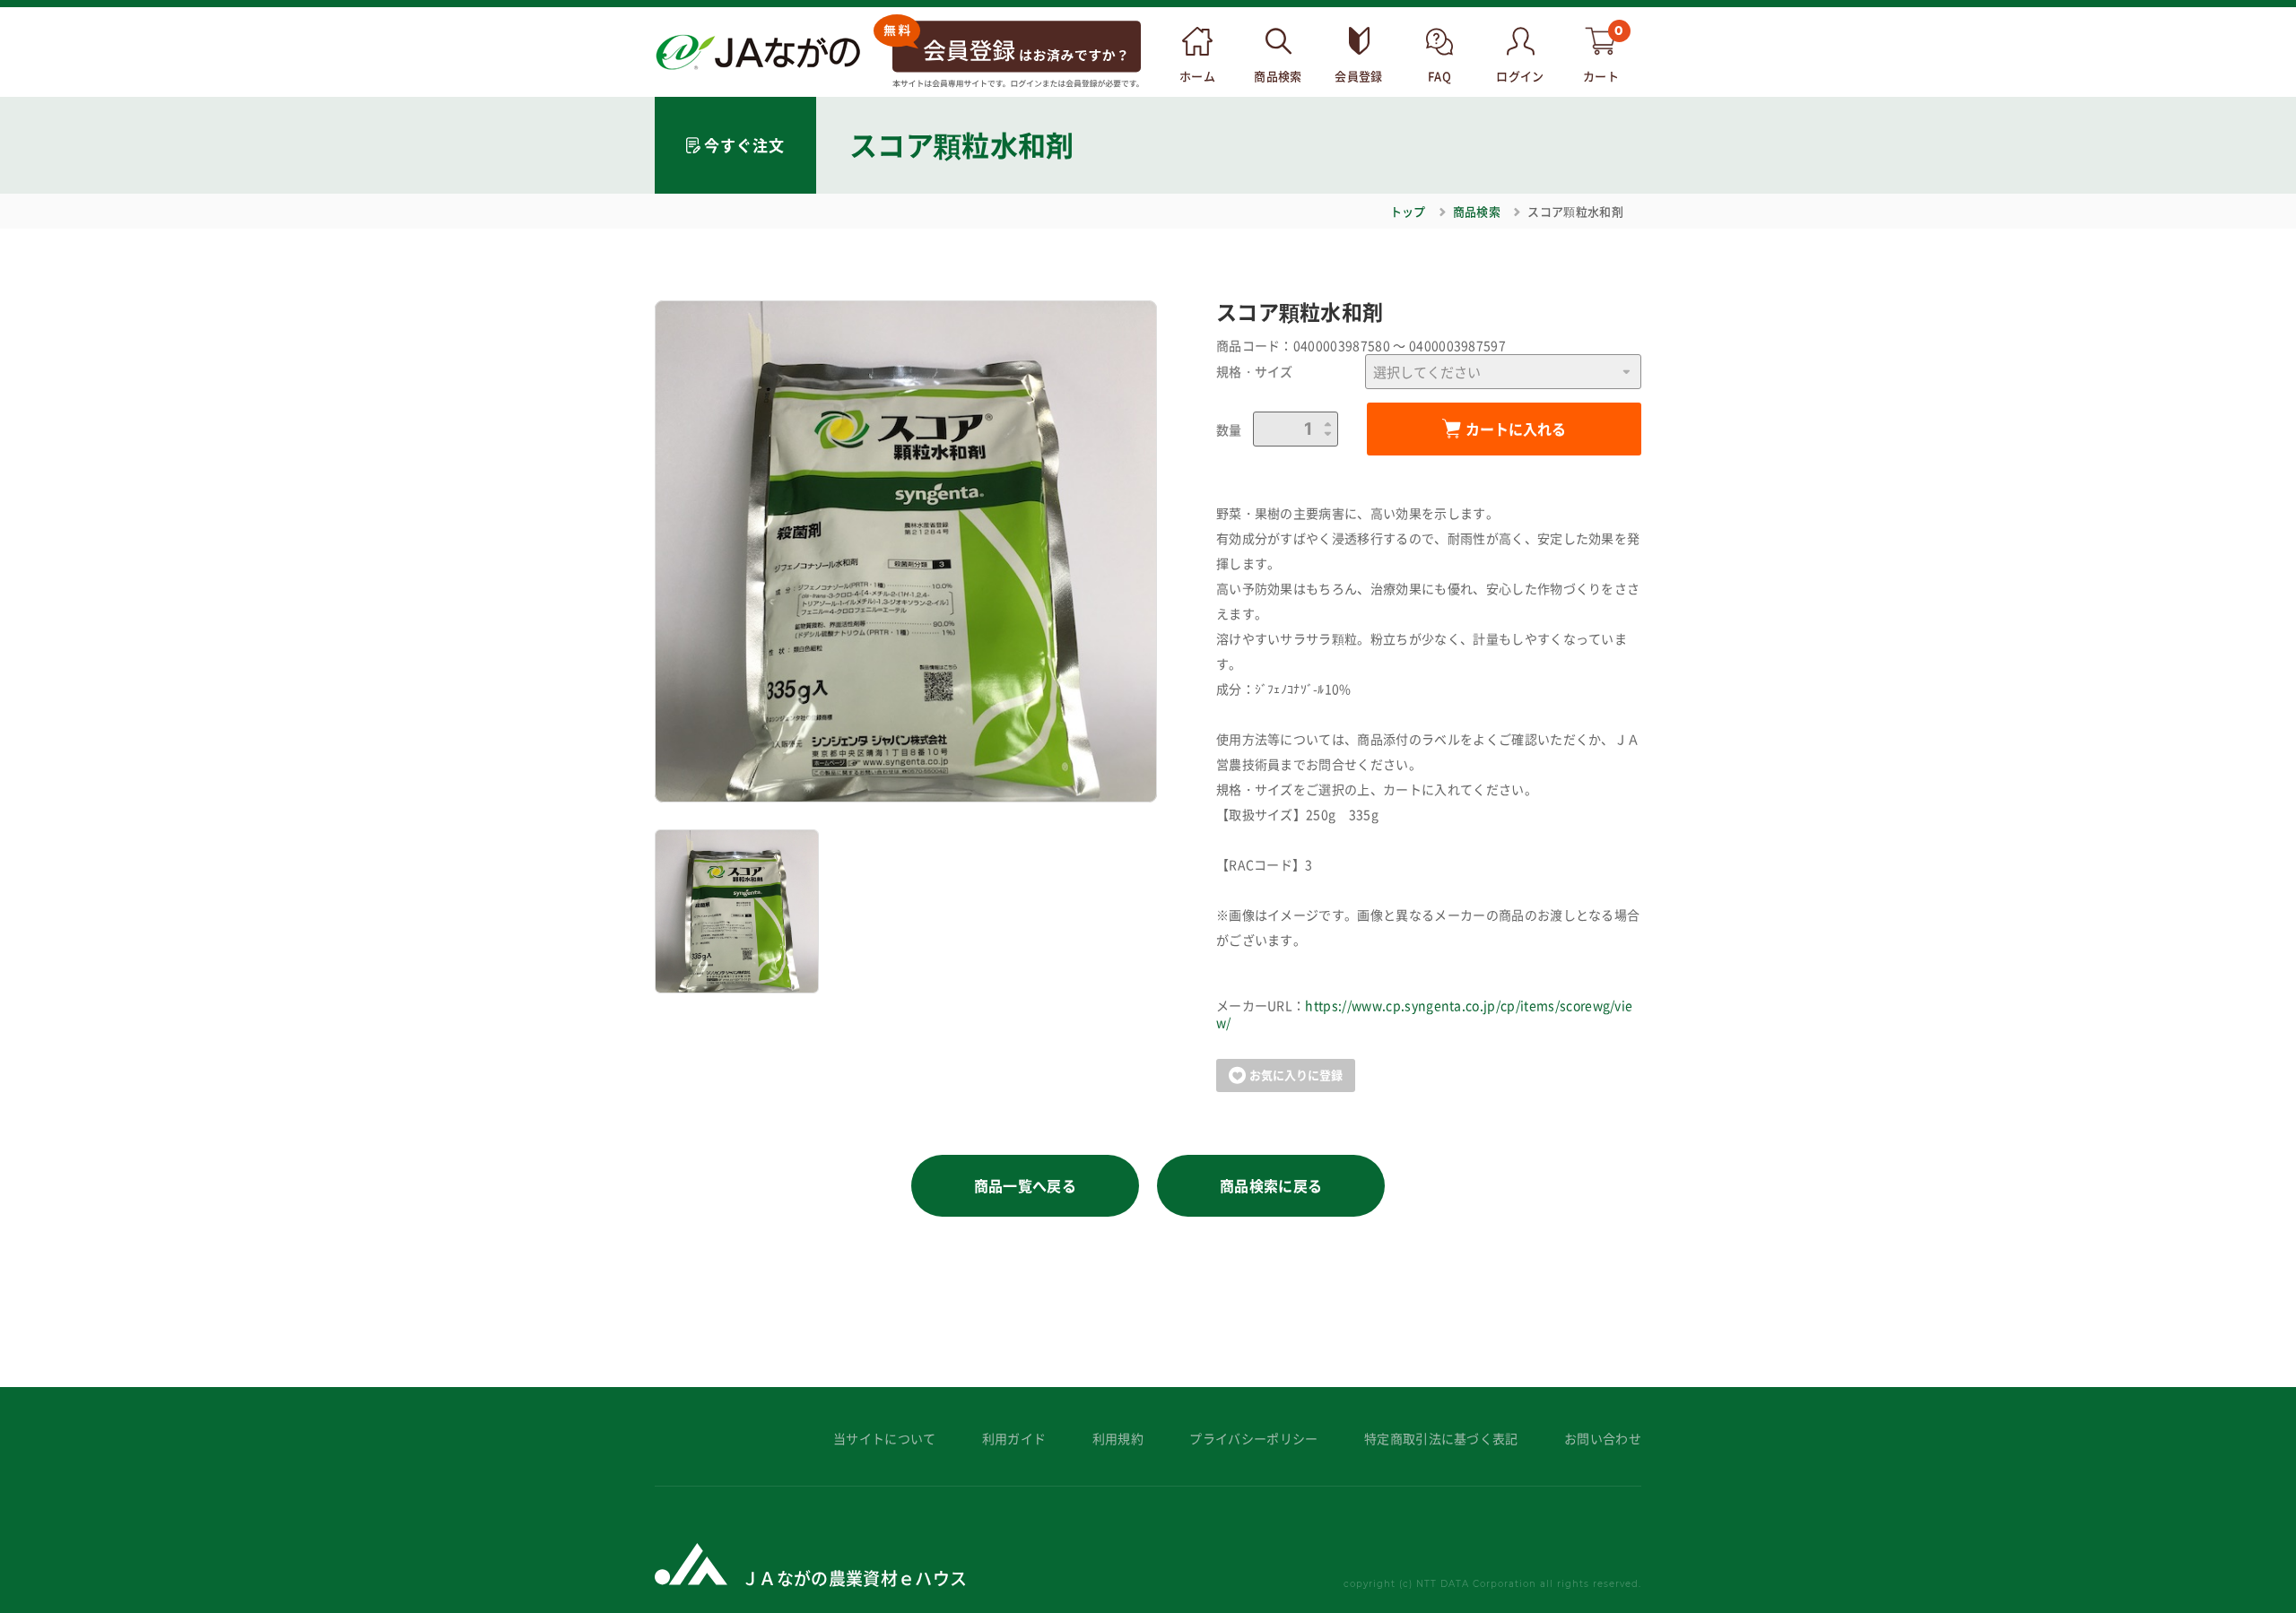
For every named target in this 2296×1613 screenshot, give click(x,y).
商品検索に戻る (1271, 1185)
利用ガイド (1014, 1439)
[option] (906, 551)
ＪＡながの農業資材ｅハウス (854, 1578)
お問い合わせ (1603, 1439)
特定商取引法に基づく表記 (1441, 1439)
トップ (1408, 211)
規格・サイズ (1255, 372)
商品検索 (1477, 211)
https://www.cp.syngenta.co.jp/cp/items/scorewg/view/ (1425, 1014)
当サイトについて (885, 1439)
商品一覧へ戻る (1025, 1185)
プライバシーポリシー (1253, 1439)
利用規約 (1118, 1439)
